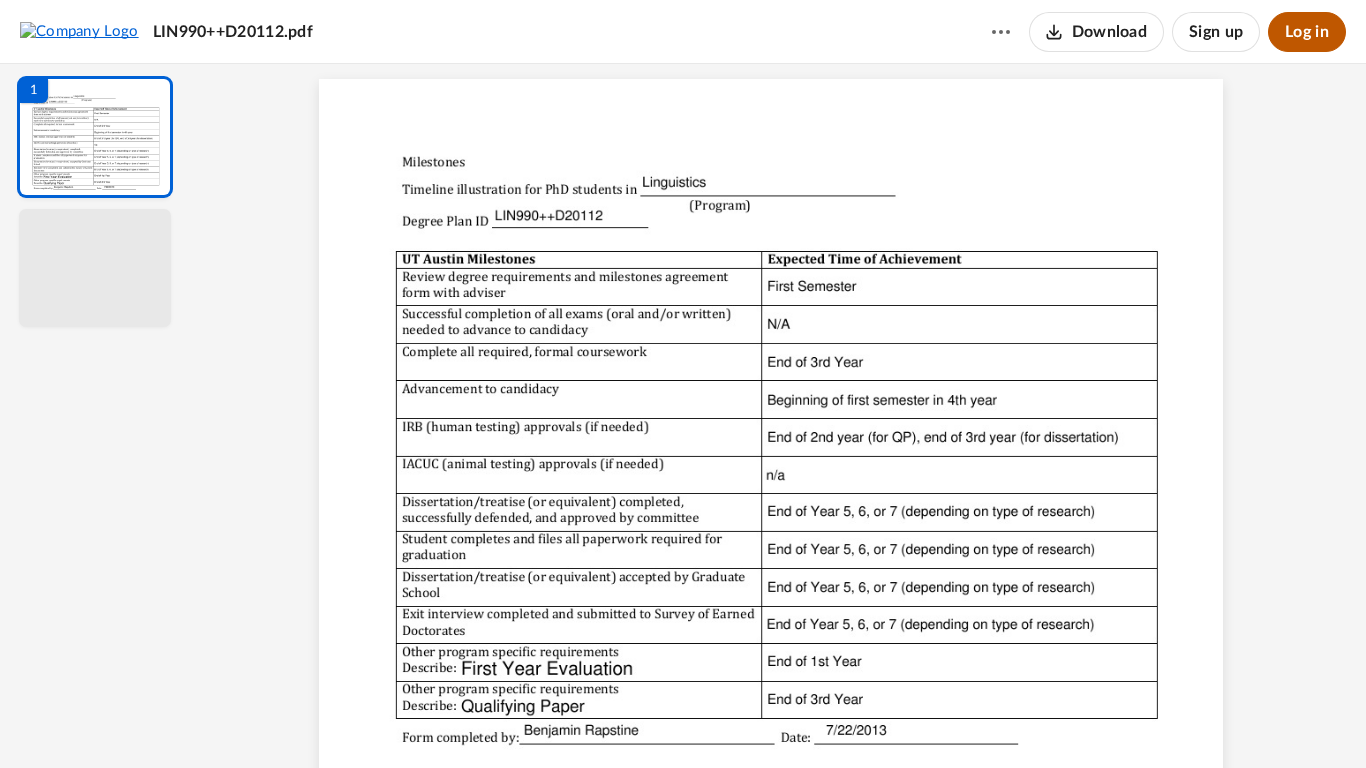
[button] (95, 137)
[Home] (79, 31)
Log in (1307, 32)
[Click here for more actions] (1001, 32)
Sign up (1216, 32)
